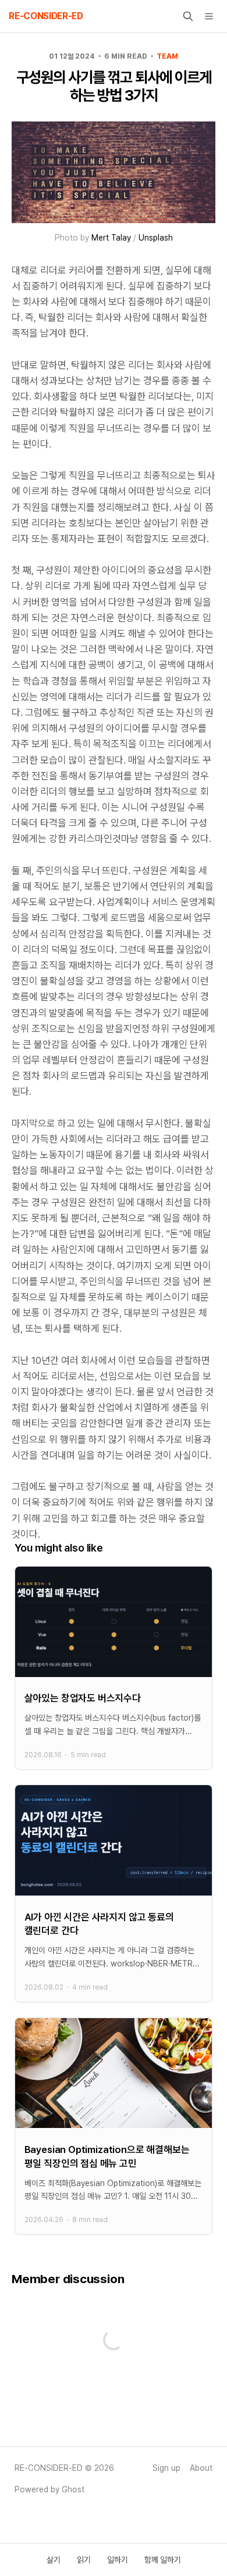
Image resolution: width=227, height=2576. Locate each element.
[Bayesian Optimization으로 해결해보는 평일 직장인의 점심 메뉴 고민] (113, 2127)
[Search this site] (188, 16)
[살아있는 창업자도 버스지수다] (113, 1668)
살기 (54, 2560)
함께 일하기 (163, 2560)
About (201, 2468)
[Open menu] (209, 16)
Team (167, 56)
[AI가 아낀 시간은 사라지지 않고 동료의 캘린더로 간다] (113, 1894)
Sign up (166, 2468)
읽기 (84, 2560)
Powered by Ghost (49, 2489)
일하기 (118, 2560)
